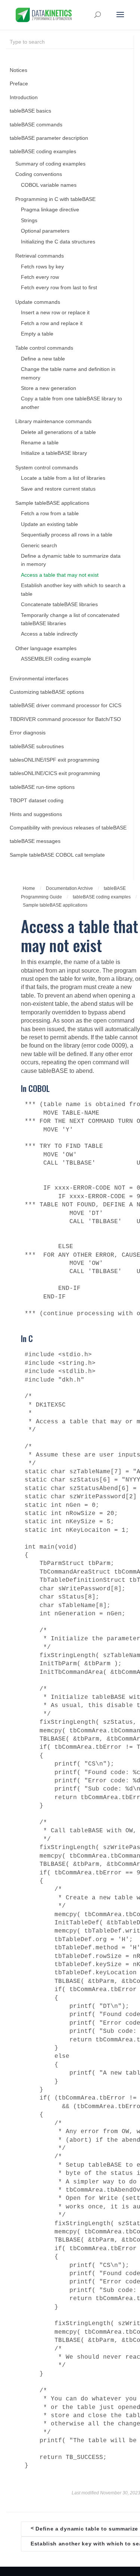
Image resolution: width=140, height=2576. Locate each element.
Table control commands (44, 348)
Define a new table (43, 359)
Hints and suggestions (36, 814)
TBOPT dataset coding (37, 801)
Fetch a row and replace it (52, 323)
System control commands (47, 468)
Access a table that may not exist (60, 575)
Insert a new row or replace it (55, 313)
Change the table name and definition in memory (68, 373)
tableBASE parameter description (49, 138)
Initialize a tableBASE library (54, 453)
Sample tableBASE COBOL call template (57, 855)
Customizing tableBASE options (47, 692)
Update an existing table (49, 524)
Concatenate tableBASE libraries (59, 604)
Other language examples (46, 648)
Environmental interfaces (39, 679)
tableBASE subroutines (37, 747)
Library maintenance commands (53, 421)
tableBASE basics (30, 111)
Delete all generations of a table (58, 432)
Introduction (24, 97)
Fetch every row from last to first (59, 288)
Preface (19, 84)
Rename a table (40, 443)
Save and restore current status (58, 489)
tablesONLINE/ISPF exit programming (55, 760)
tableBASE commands (36, 125)
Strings (29, 221)
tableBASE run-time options (42, 787)
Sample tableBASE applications (52, 503)
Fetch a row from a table (50, 514)
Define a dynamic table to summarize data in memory (71, 560)
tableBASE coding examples (43, 152)
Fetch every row (40, 277)
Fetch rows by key (42, 267)
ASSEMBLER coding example (56, 659)
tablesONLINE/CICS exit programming (55, 773)
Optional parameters (45, 231)
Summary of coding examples (50, 164)
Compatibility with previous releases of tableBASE (68, 828)
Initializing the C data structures (58, 242)
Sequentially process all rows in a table (67, 535)
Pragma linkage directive (50, 210)
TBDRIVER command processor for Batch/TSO (65, 719)
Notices (18, 70)
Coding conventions (39, 174)
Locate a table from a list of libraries (63, 478)
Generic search (39, 546)
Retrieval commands (40, 256)
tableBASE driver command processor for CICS (66, 706)
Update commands (38, 302)
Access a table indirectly (49, 634)
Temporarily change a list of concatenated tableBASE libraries (70, 619)
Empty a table (37, 334)
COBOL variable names (49, 185)
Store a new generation (49, 388)
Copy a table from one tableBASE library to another (71, 403)
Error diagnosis (28, 733)
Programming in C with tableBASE (55, 199)
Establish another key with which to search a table (73, 590)
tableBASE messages (35, 841)
